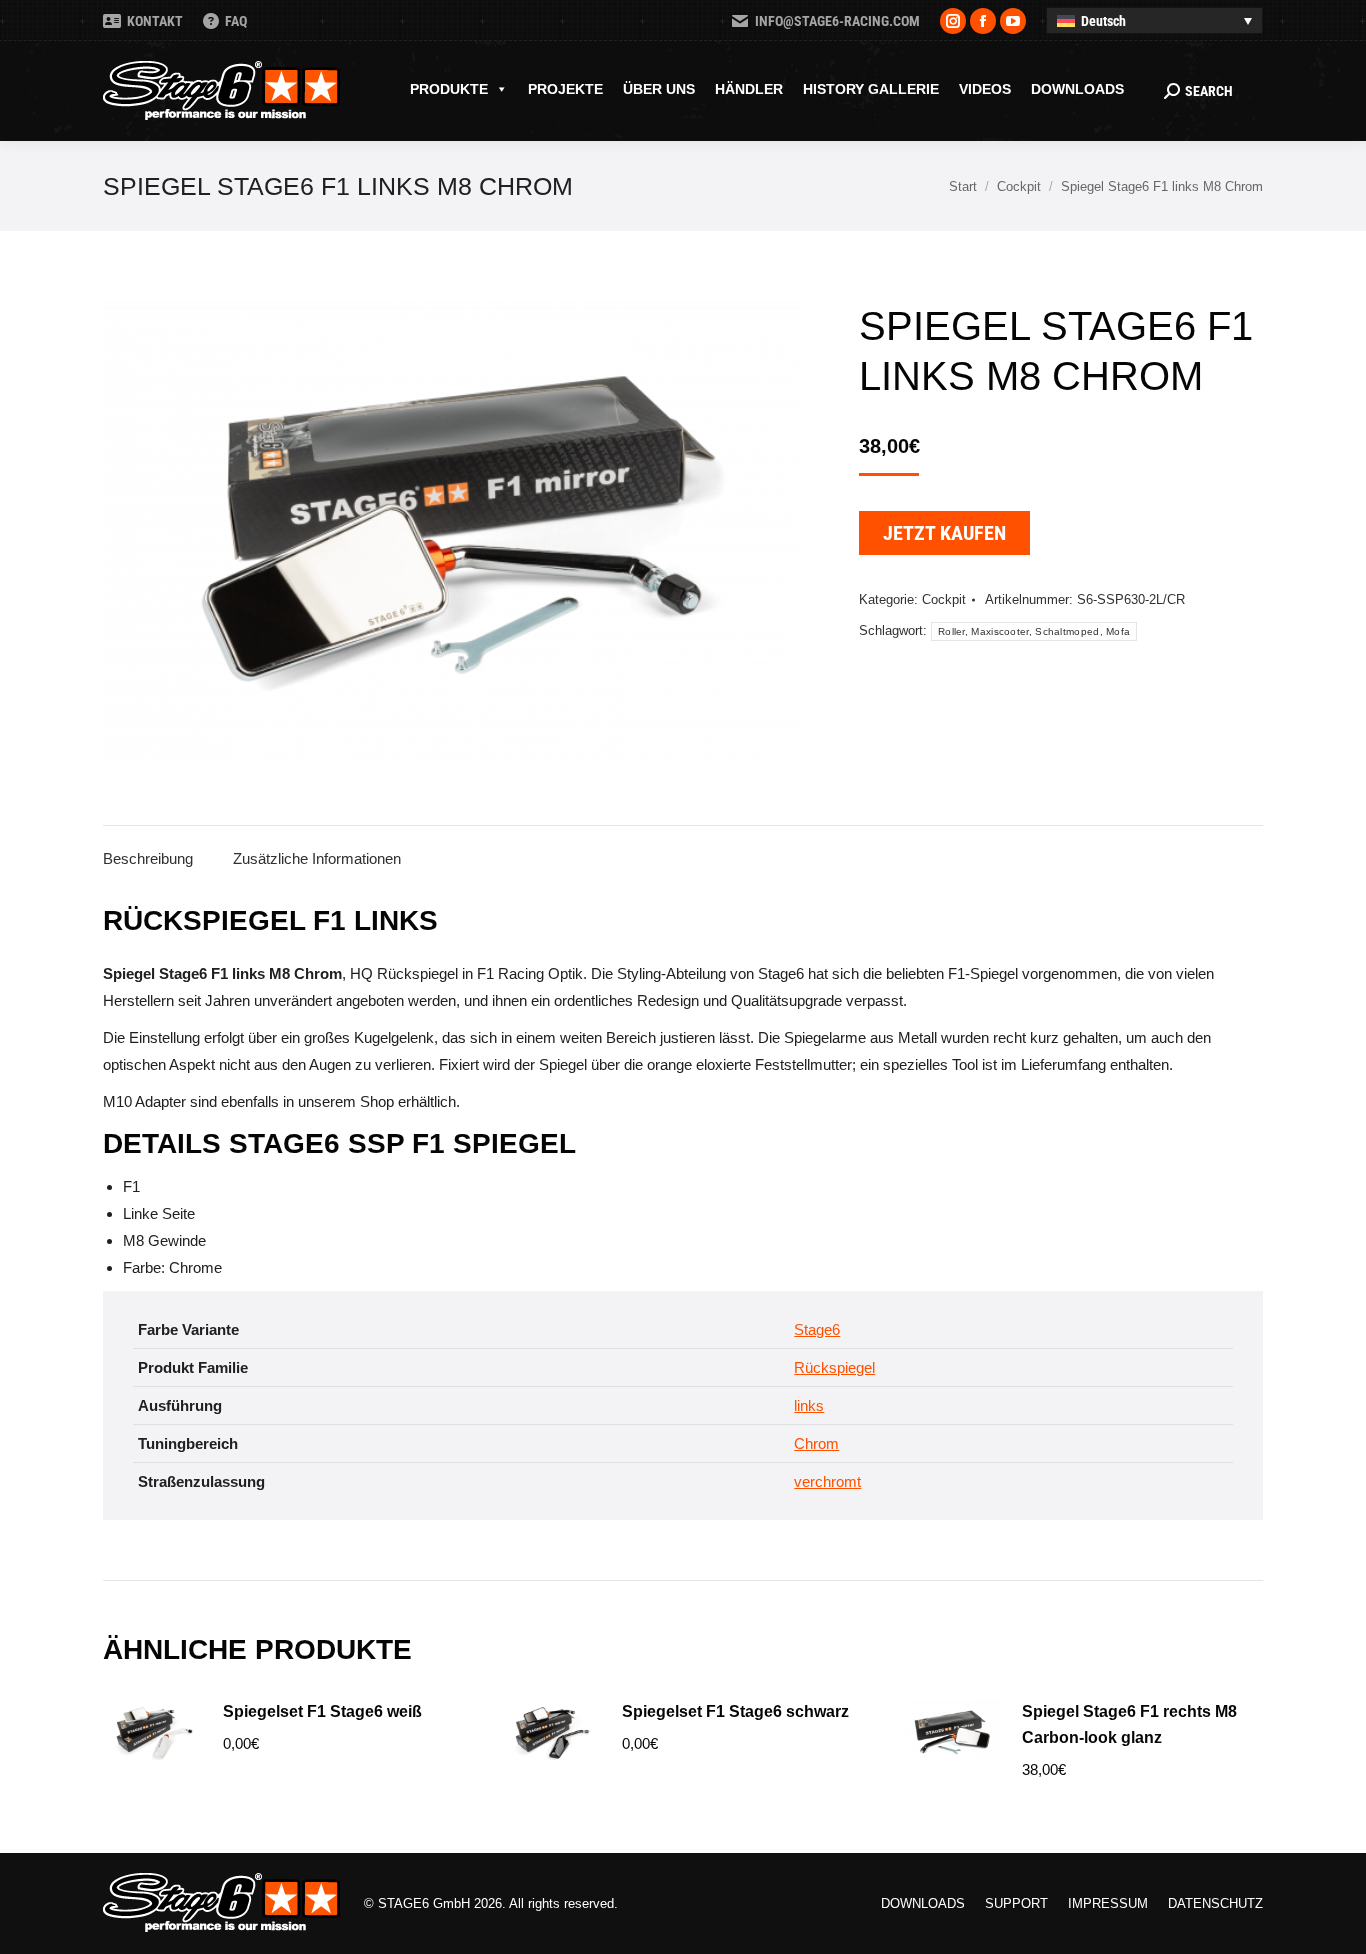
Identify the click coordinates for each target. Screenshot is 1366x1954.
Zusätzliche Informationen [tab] (317, 858)
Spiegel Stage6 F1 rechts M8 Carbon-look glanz (1129, 1724)
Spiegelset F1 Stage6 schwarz (735, 1711)
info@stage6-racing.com (837, 21)
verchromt (827, 1481)
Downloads (1077, 89)
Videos (985, 89)
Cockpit (944, 599)
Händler (749, 89)
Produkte (449, 89)
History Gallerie (871, 89)
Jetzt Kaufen (944, 533)
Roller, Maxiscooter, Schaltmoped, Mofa (1034, 631)
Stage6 (817, 1329)
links (809, 1405)
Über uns (659, 89)
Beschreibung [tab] (148, 858)
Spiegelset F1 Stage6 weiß (322, 1711)
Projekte (565, 89)
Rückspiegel (834, 1367)
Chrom (816, 1443)
